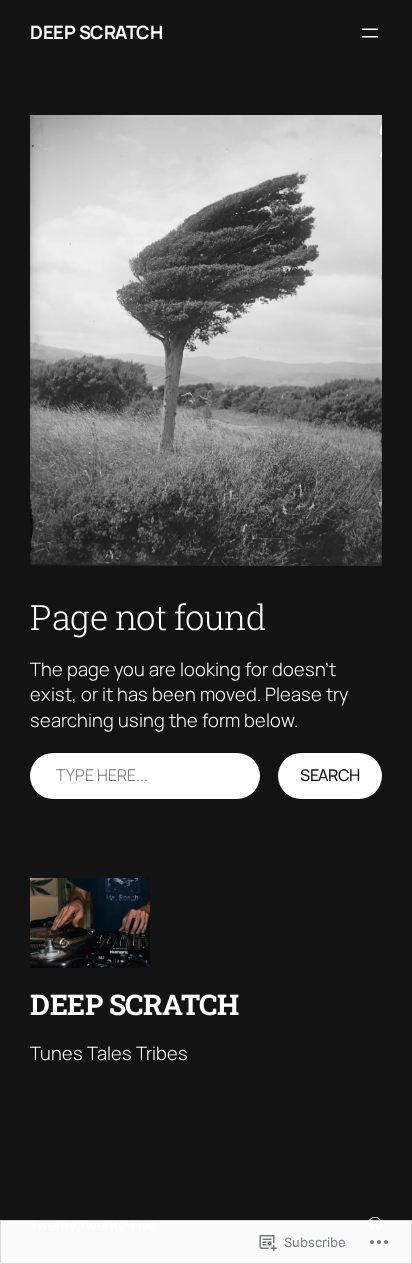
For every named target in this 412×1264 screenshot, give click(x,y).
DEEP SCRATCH (96, 32)
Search (330, 775)
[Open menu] (370, 33)
